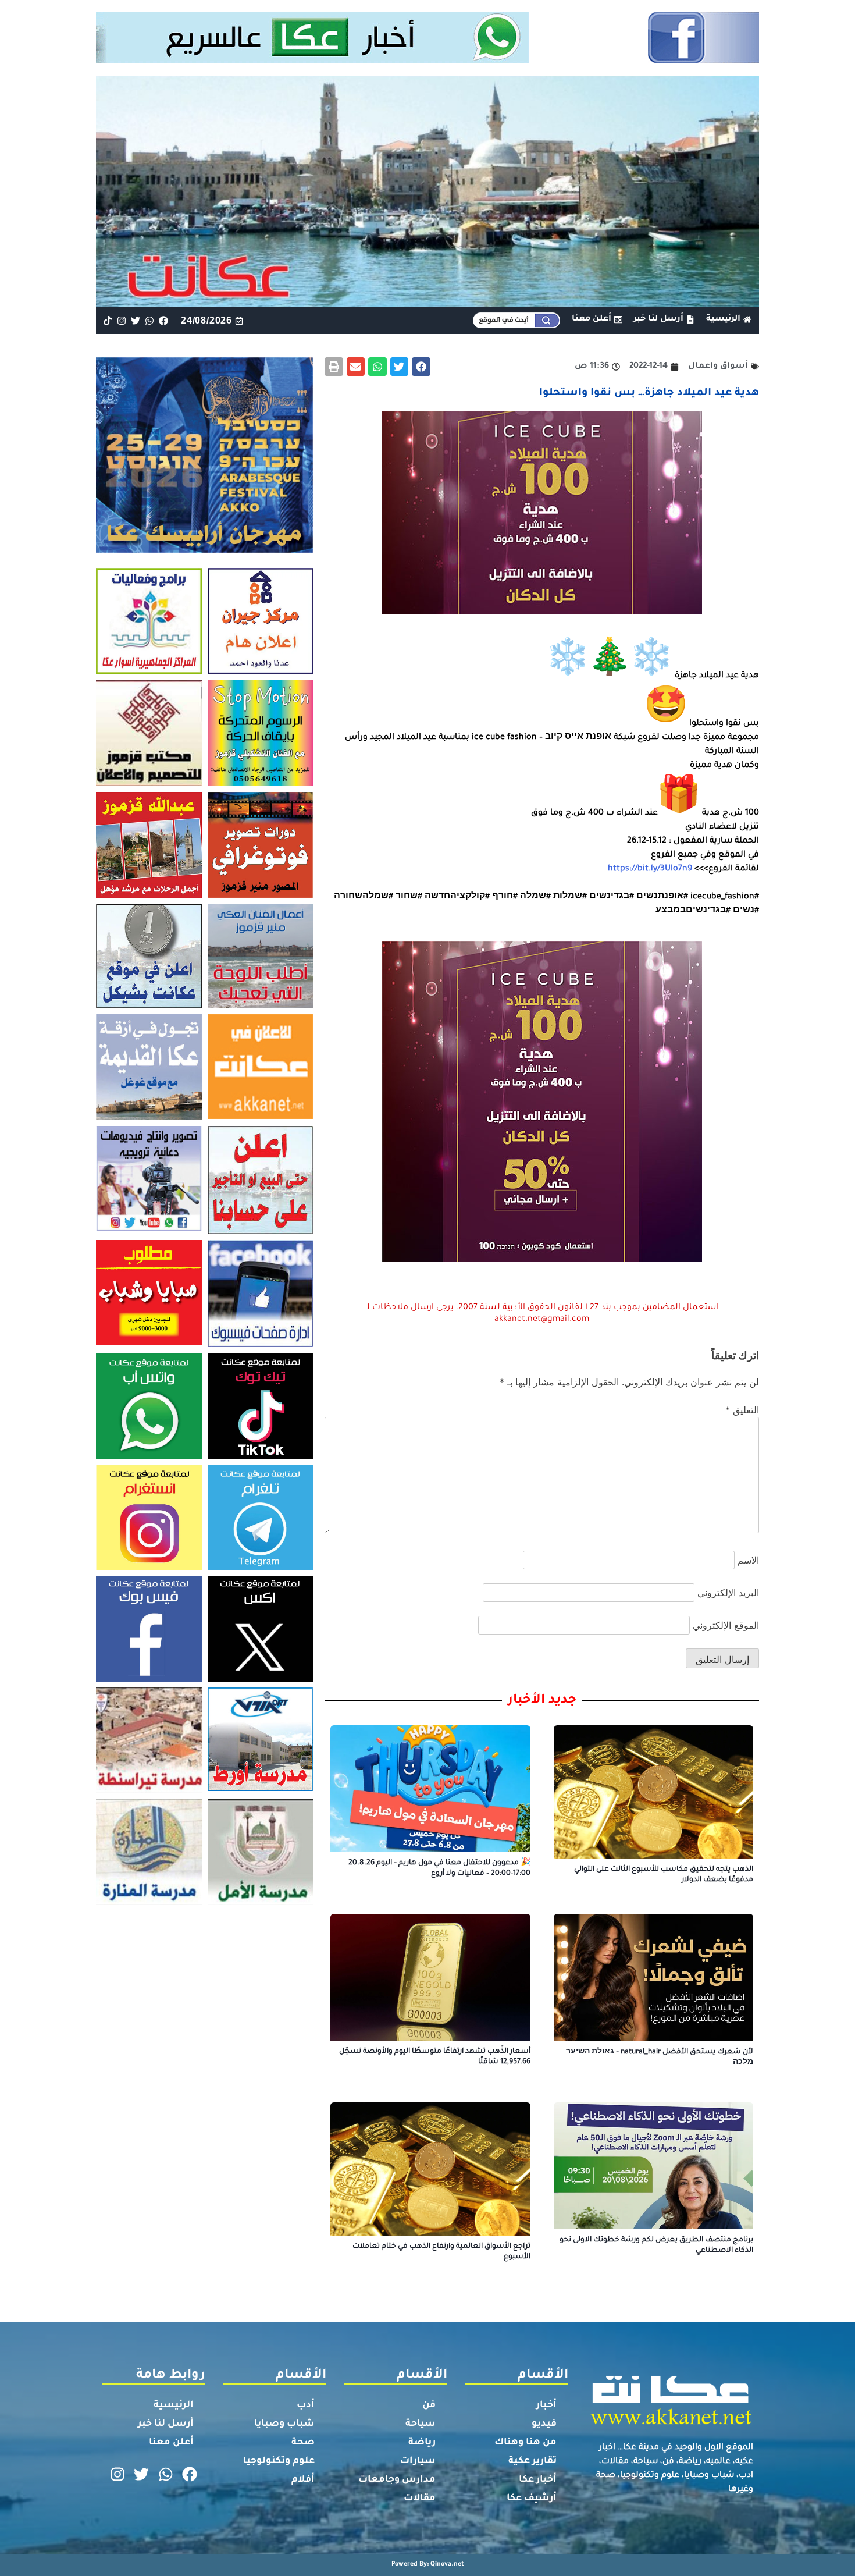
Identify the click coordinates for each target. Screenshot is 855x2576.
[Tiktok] (107, 320)
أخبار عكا (538, 2480)
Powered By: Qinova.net (428, 2564)
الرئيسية (174, 2406)
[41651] (428, 60)
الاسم (748, 1560)
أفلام (303, 2480)
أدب (306, 2406)
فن (429, 2406)
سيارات (418, 2461)
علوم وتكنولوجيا (279, 2461)
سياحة (421, 2424)
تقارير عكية (532, 2461)
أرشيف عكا (532, 2499)
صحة (303, 2443)
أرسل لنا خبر (166, 2424)
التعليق (742, 1410)
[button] (421, 367)
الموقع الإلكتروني (726, 1625)
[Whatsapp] (150, 320)
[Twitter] (135, 320)
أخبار (546, 2406)
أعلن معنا (171, 2443)
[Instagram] (121, 320)
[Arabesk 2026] (204, 549)
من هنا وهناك (526, 2443)
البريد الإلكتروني (728, 1593)
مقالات (420, 2499)
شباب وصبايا (284, 2424)
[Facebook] (164, 320)
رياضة (422, 2443)
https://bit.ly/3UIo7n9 (650, 869)
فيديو (544, 2424)
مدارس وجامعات (397, 2480)
